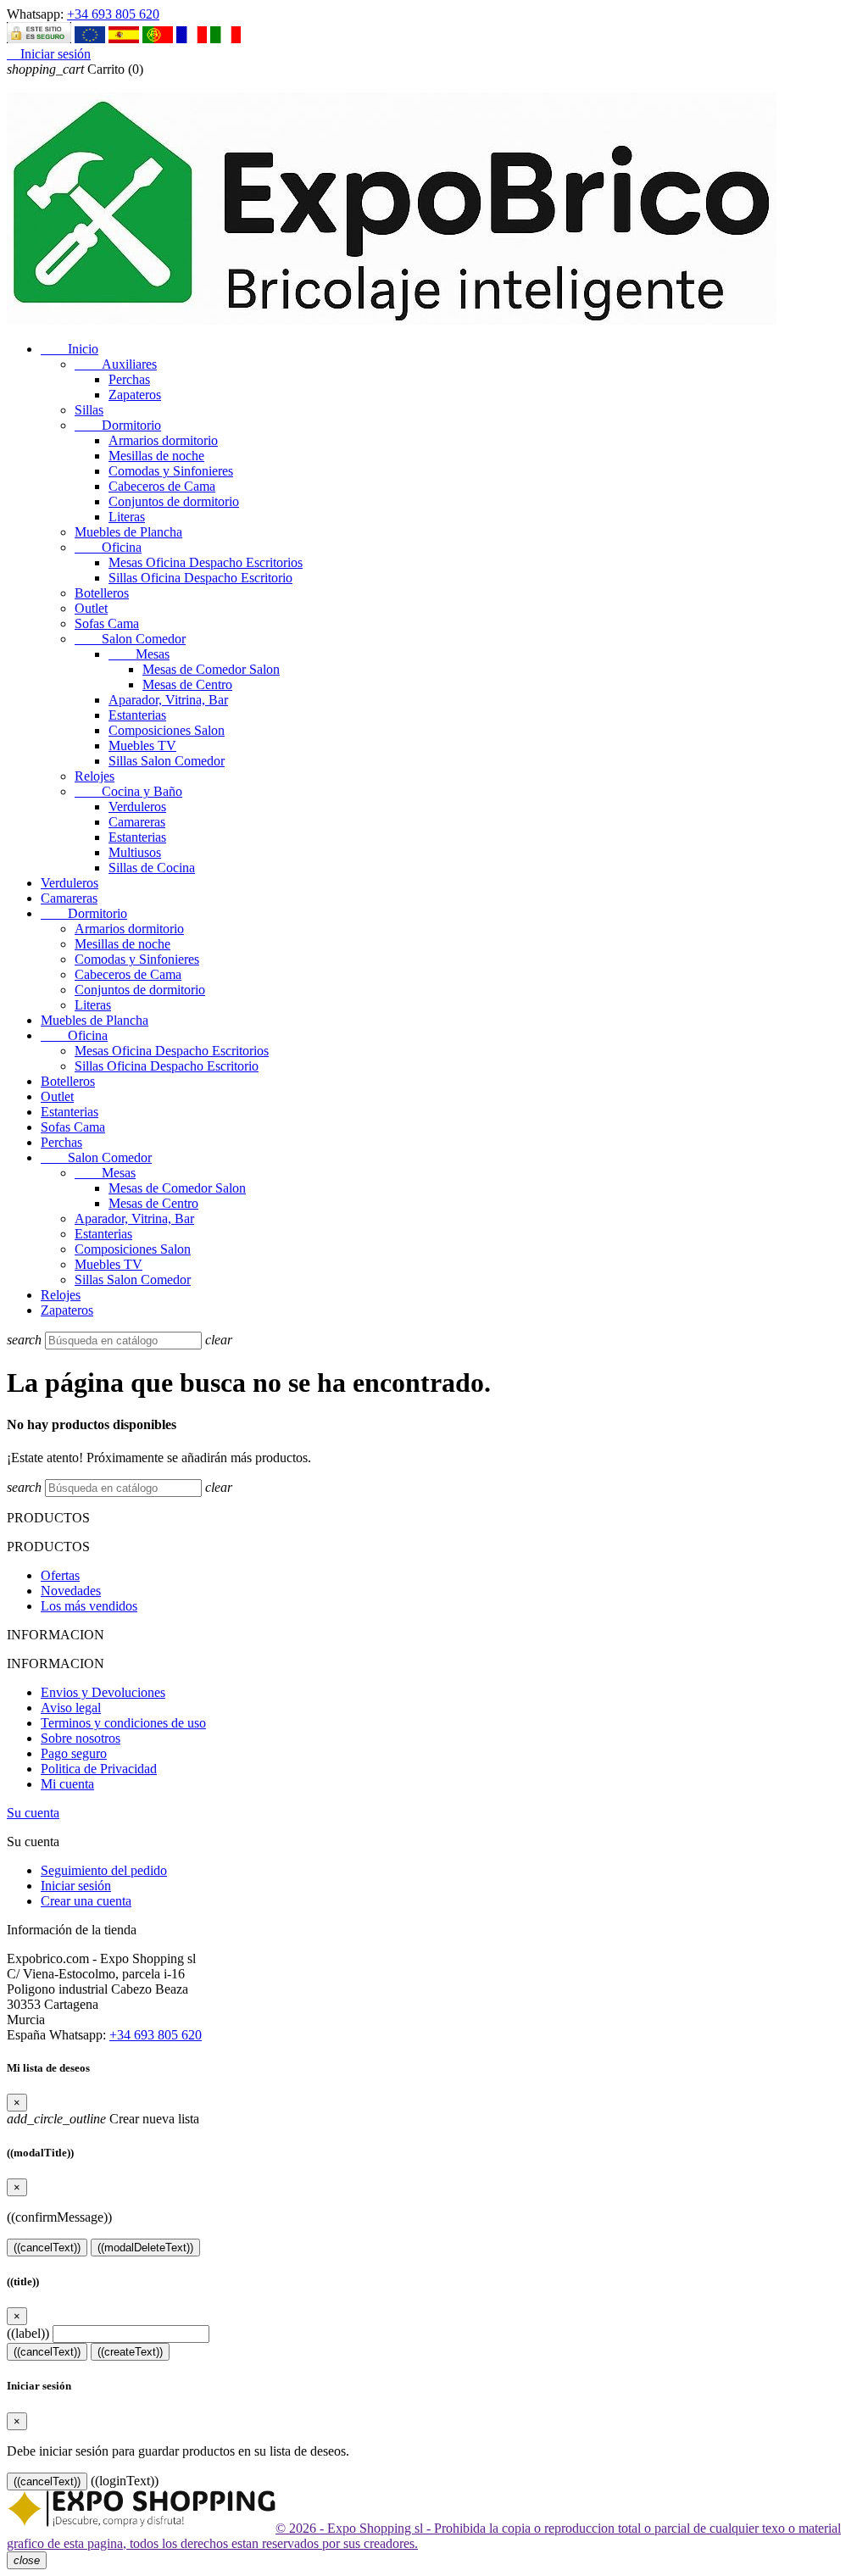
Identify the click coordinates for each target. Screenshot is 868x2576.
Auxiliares (116, 364)
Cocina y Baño (128, 791)
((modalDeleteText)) (145, 2248)
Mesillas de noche (156, 456)
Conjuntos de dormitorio (174, 501)
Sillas (89, 410)
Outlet (91, 608)
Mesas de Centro (187, 684)
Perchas (129, 379)
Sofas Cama (107, 623)
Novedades (71, 1591)
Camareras (137, 822)
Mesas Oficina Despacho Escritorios (206, 562)
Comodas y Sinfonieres (171, 471)
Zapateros (135, 395)
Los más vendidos (89, 1606)
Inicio (70, 349)
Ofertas (60, 1575)
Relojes (95, 776)
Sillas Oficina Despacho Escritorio (200, 578)
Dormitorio (118, 425)
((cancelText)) (47, 2248)
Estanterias (137, 715)
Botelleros (102, 593)
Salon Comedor (130, 639)
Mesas (139, 654)
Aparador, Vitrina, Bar (168, 700)
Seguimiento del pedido (104, 1870)
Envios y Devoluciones (103, 1692)
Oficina (108, 547)
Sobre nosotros (81, 1738)
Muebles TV (142, 746)
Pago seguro (74, 1753)
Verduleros (137, 807)
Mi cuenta (67, 1784)
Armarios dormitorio (163, 440)
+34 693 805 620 (113, 14)
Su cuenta (33, 1813)
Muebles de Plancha (128, 532)
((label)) (28, 2333)
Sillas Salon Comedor (167, 761)
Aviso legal (71, 1708)
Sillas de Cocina (152, 868)
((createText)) (130, 2352)
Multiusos (135, 852)
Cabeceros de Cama (162, 486)
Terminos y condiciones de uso (123, 1723)
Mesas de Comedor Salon (211, 669)
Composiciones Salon (167, 730)
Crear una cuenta (86, 1901)
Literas (127, 517)
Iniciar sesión (76, 1886)
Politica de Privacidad (99, 1769)
